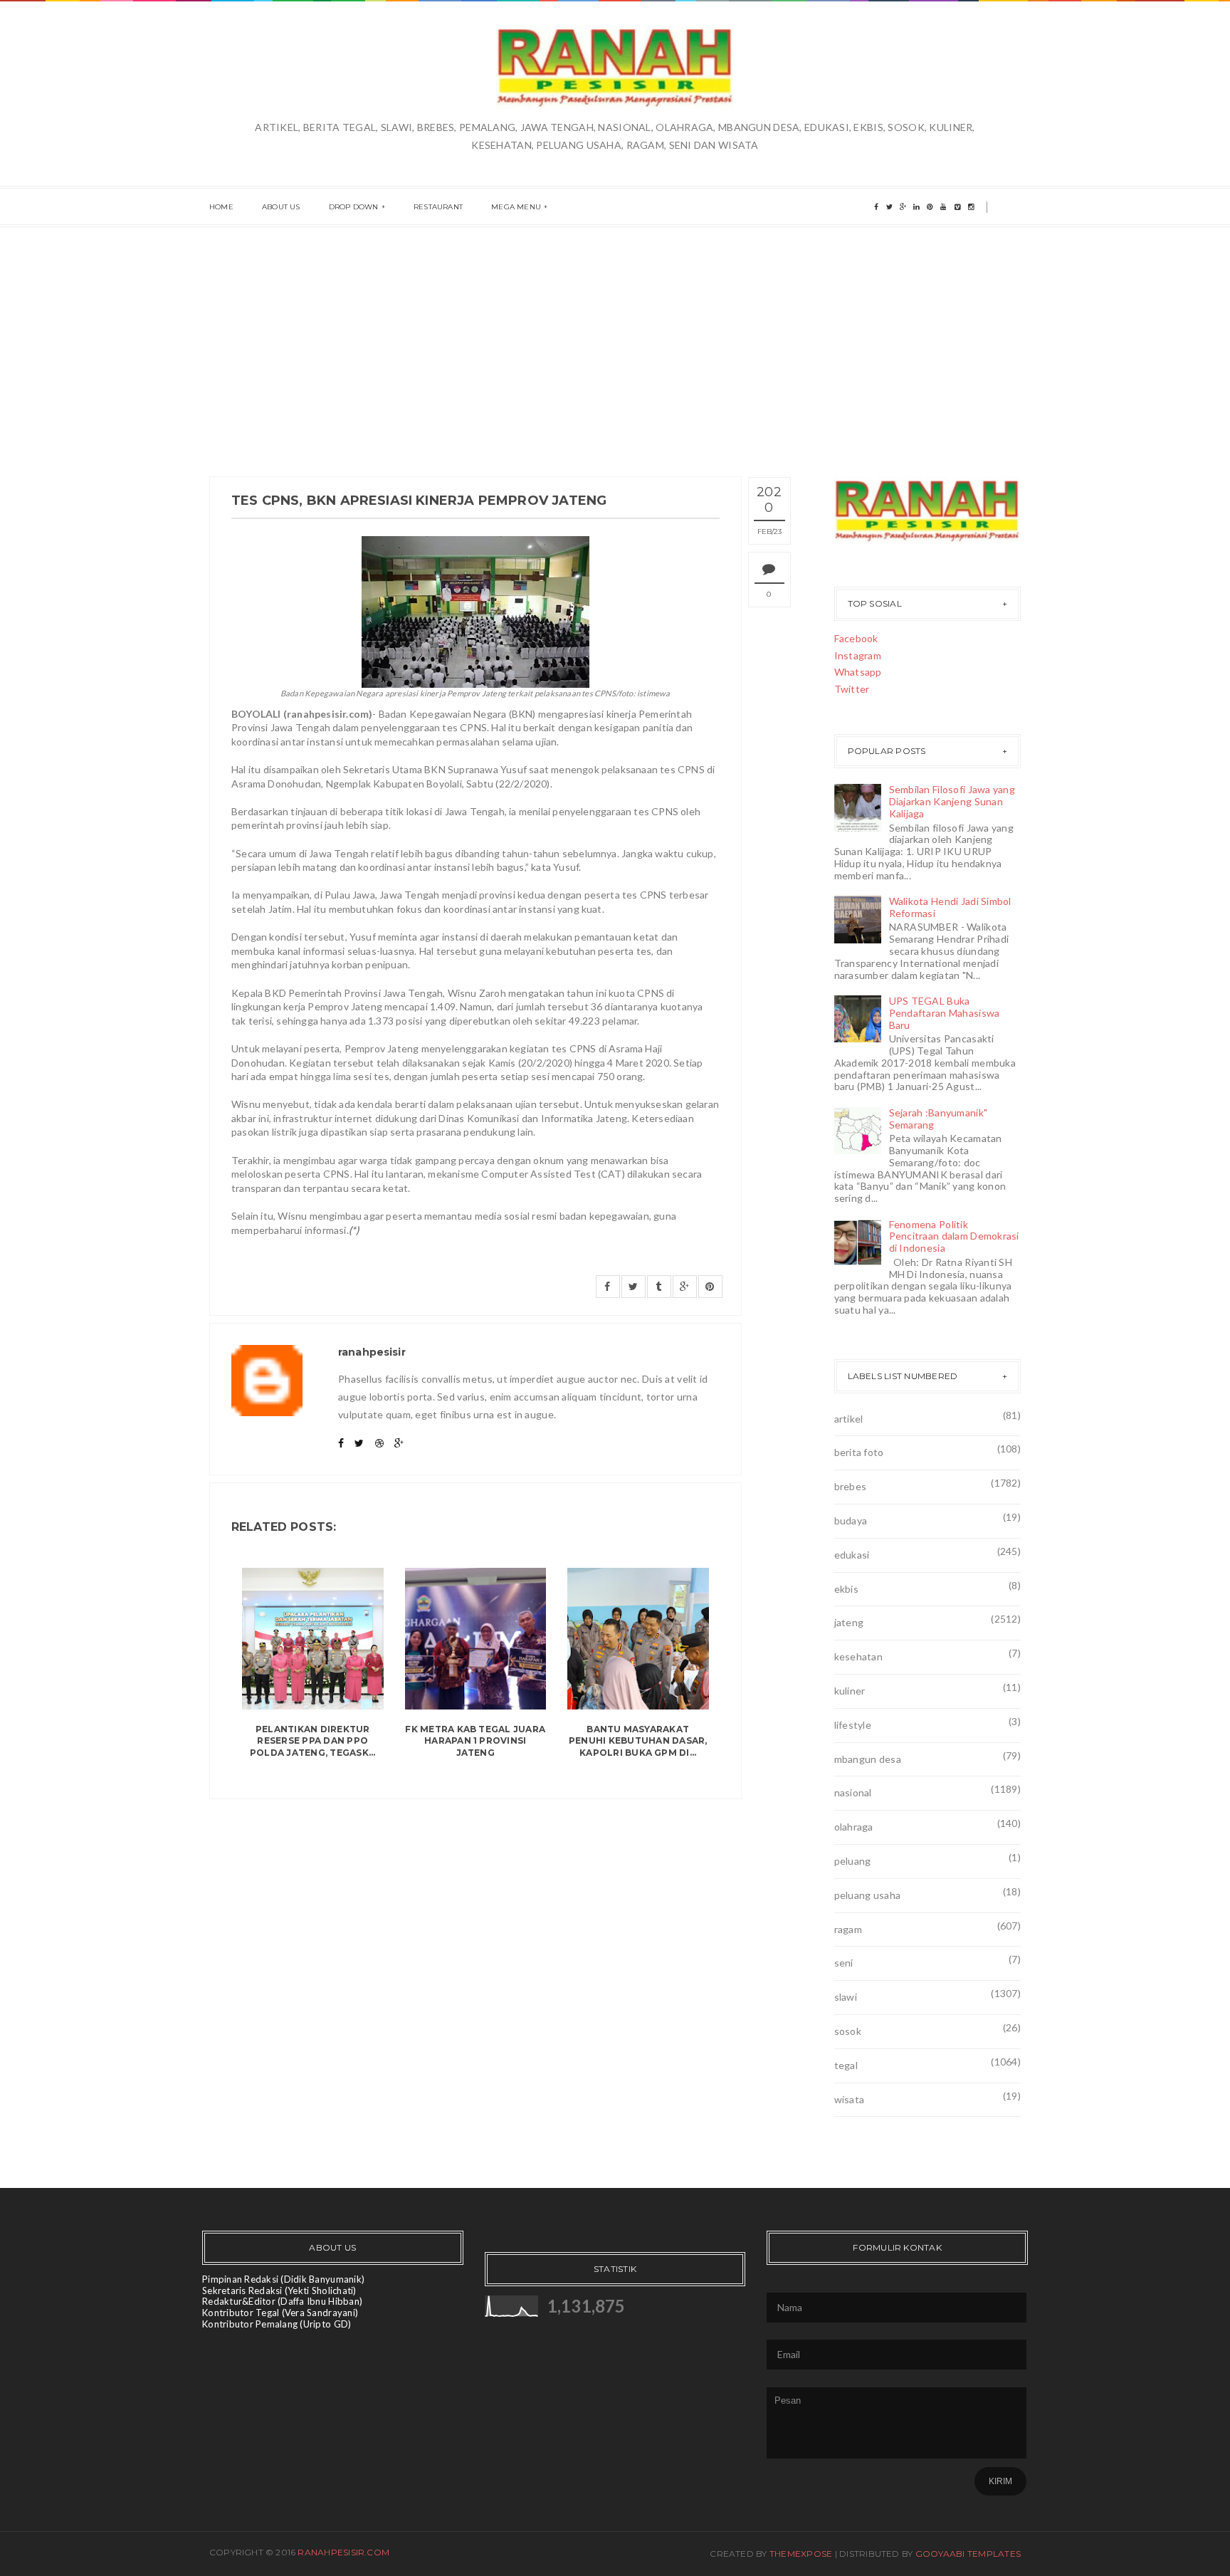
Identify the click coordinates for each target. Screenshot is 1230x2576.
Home (221, 207)
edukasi (852, 1555)
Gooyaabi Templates (968, 2554)
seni (844, 1963)
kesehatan (859, 1656)
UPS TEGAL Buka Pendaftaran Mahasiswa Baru (945, 1013)
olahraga (854, 1827)
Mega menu (516, 207)
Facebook (856, 638)
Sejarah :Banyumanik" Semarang (939, 1119)
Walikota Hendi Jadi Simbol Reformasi (950, 907)
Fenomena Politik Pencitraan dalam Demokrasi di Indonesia (954, 1236)
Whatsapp (858, 672)
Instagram (858, 655)
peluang (853, 1861)
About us (281, 207)
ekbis (846, 1589)
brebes (851, 1486)
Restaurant (438, 207)
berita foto (859, 1452)
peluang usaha (868, 1895)
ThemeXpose (801, 2554)
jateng (849, 1622)
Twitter (852, 689)
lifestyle (853, 1725)
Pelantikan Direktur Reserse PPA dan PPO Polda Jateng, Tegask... (313, 1741)
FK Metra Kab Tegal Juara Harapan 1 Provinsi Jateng (475, 1741)
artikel (849, 1419)
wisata (850, 2099)
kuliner (850, 1691)
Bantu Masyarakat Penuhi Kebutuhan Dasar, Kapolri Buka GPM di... (638, 1741)
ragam (848, 1929)
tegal (846, 2065)
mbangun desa (868, 1759)
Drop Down (354, 207)
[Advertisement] (615, 334)
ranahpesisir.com (343, 2552)
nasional (853, 1792)
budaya (851, 1520)
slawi (846, 1997)
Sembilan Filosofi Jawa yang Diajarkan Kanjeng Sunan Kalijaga (952, 801)
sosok (848, 2031)
